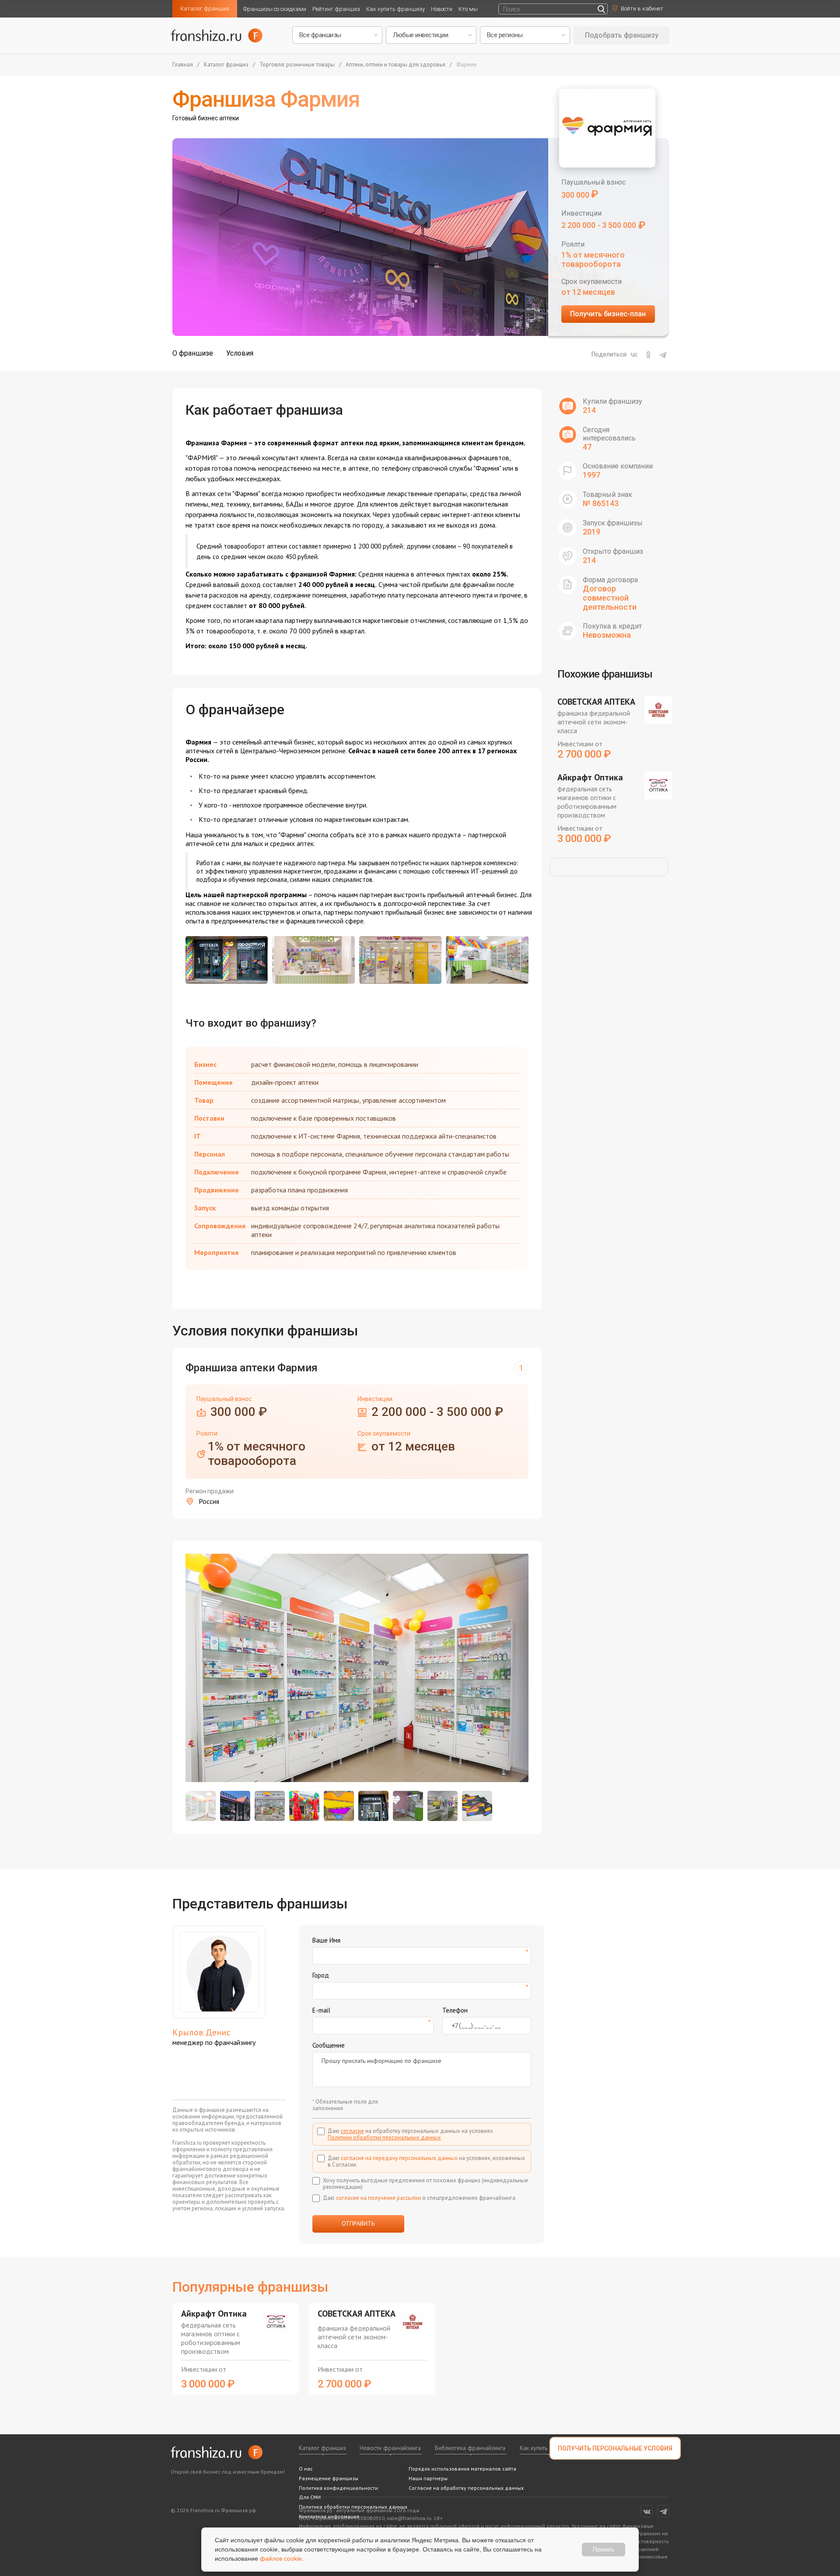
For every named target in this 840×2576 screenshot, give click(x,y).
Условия (240, 353)
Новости (442, 9)
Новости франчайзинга (390, 2448)
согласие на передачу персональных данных (399, 2158)
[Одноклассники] (648, 355)
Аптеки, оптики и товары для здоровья (395, 65)
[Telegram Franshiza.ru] (663, 2511)
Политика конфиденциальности (338, 2488)
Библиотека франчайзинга (470, 2448)
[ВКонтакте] (634, 355)
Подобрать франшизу (622, 35)
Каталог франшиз (205, 9)
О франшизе (193, 353)
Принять (604, 2549)
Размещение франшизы (329, 2478)
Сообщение (329, 2045)
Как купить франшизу (395, 9)
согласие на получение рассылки (378, 2198)
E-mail (321, 2010)
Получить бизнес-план (608, 314)
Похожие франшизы (605, 674)
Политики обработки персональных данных (384, 2137)
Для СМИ (310, 2497)
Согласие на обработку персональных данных (466, 2488)
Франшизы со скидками (275, 9)
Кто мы (468, 9)
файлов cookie (281, 2559)
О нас (306, 2469)
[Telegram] (663, 355)
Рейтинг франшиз (336, 9)
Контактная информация (329, 2516)
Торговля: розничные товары (297, 65)
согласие (352, 2131)
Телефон (455, 2010)
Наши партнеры (428, 2478)
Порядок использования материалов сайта (462, 2469)
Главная (183, 65)
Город (321, 1975)
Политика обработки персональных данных (353, 2507)
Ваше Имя (326, 1940)
